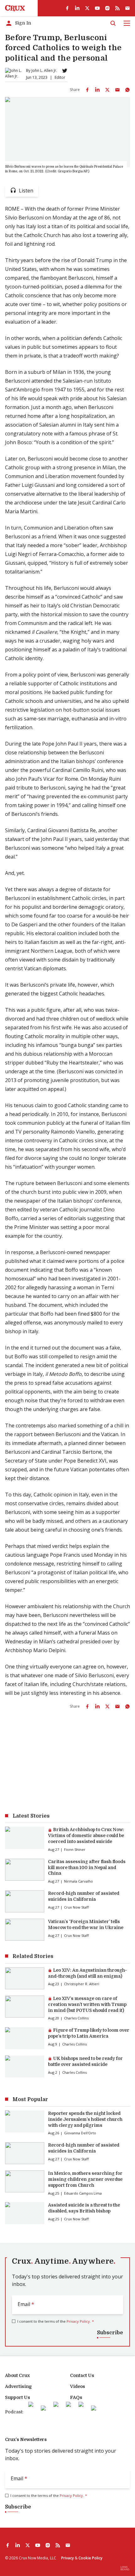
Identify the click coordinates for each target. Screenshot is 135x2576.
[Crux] (15, 8)
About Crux (17, 2375)
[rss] (117, 8)
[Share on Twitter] (107, 90)
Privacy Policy (78, 2321)
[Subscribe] (127, 8)
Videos (78, 2386)
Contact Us (82, 2375)
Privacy (67, 2558)
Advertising (18, 2386)
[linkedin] (77, 8)
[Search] (113, 23)
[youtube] (97, 8)
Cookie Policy (90, 2558)
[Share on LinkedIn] (97, 90)
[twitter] (87, 8)
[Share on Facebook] (87, 90)
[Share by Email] (117, 90)
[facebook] (67, 8)
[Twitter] (65, 71)
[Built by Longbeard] (125, 2568)
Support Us (18, 2397)
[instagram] (107, 8)
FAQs (76, 2397)
